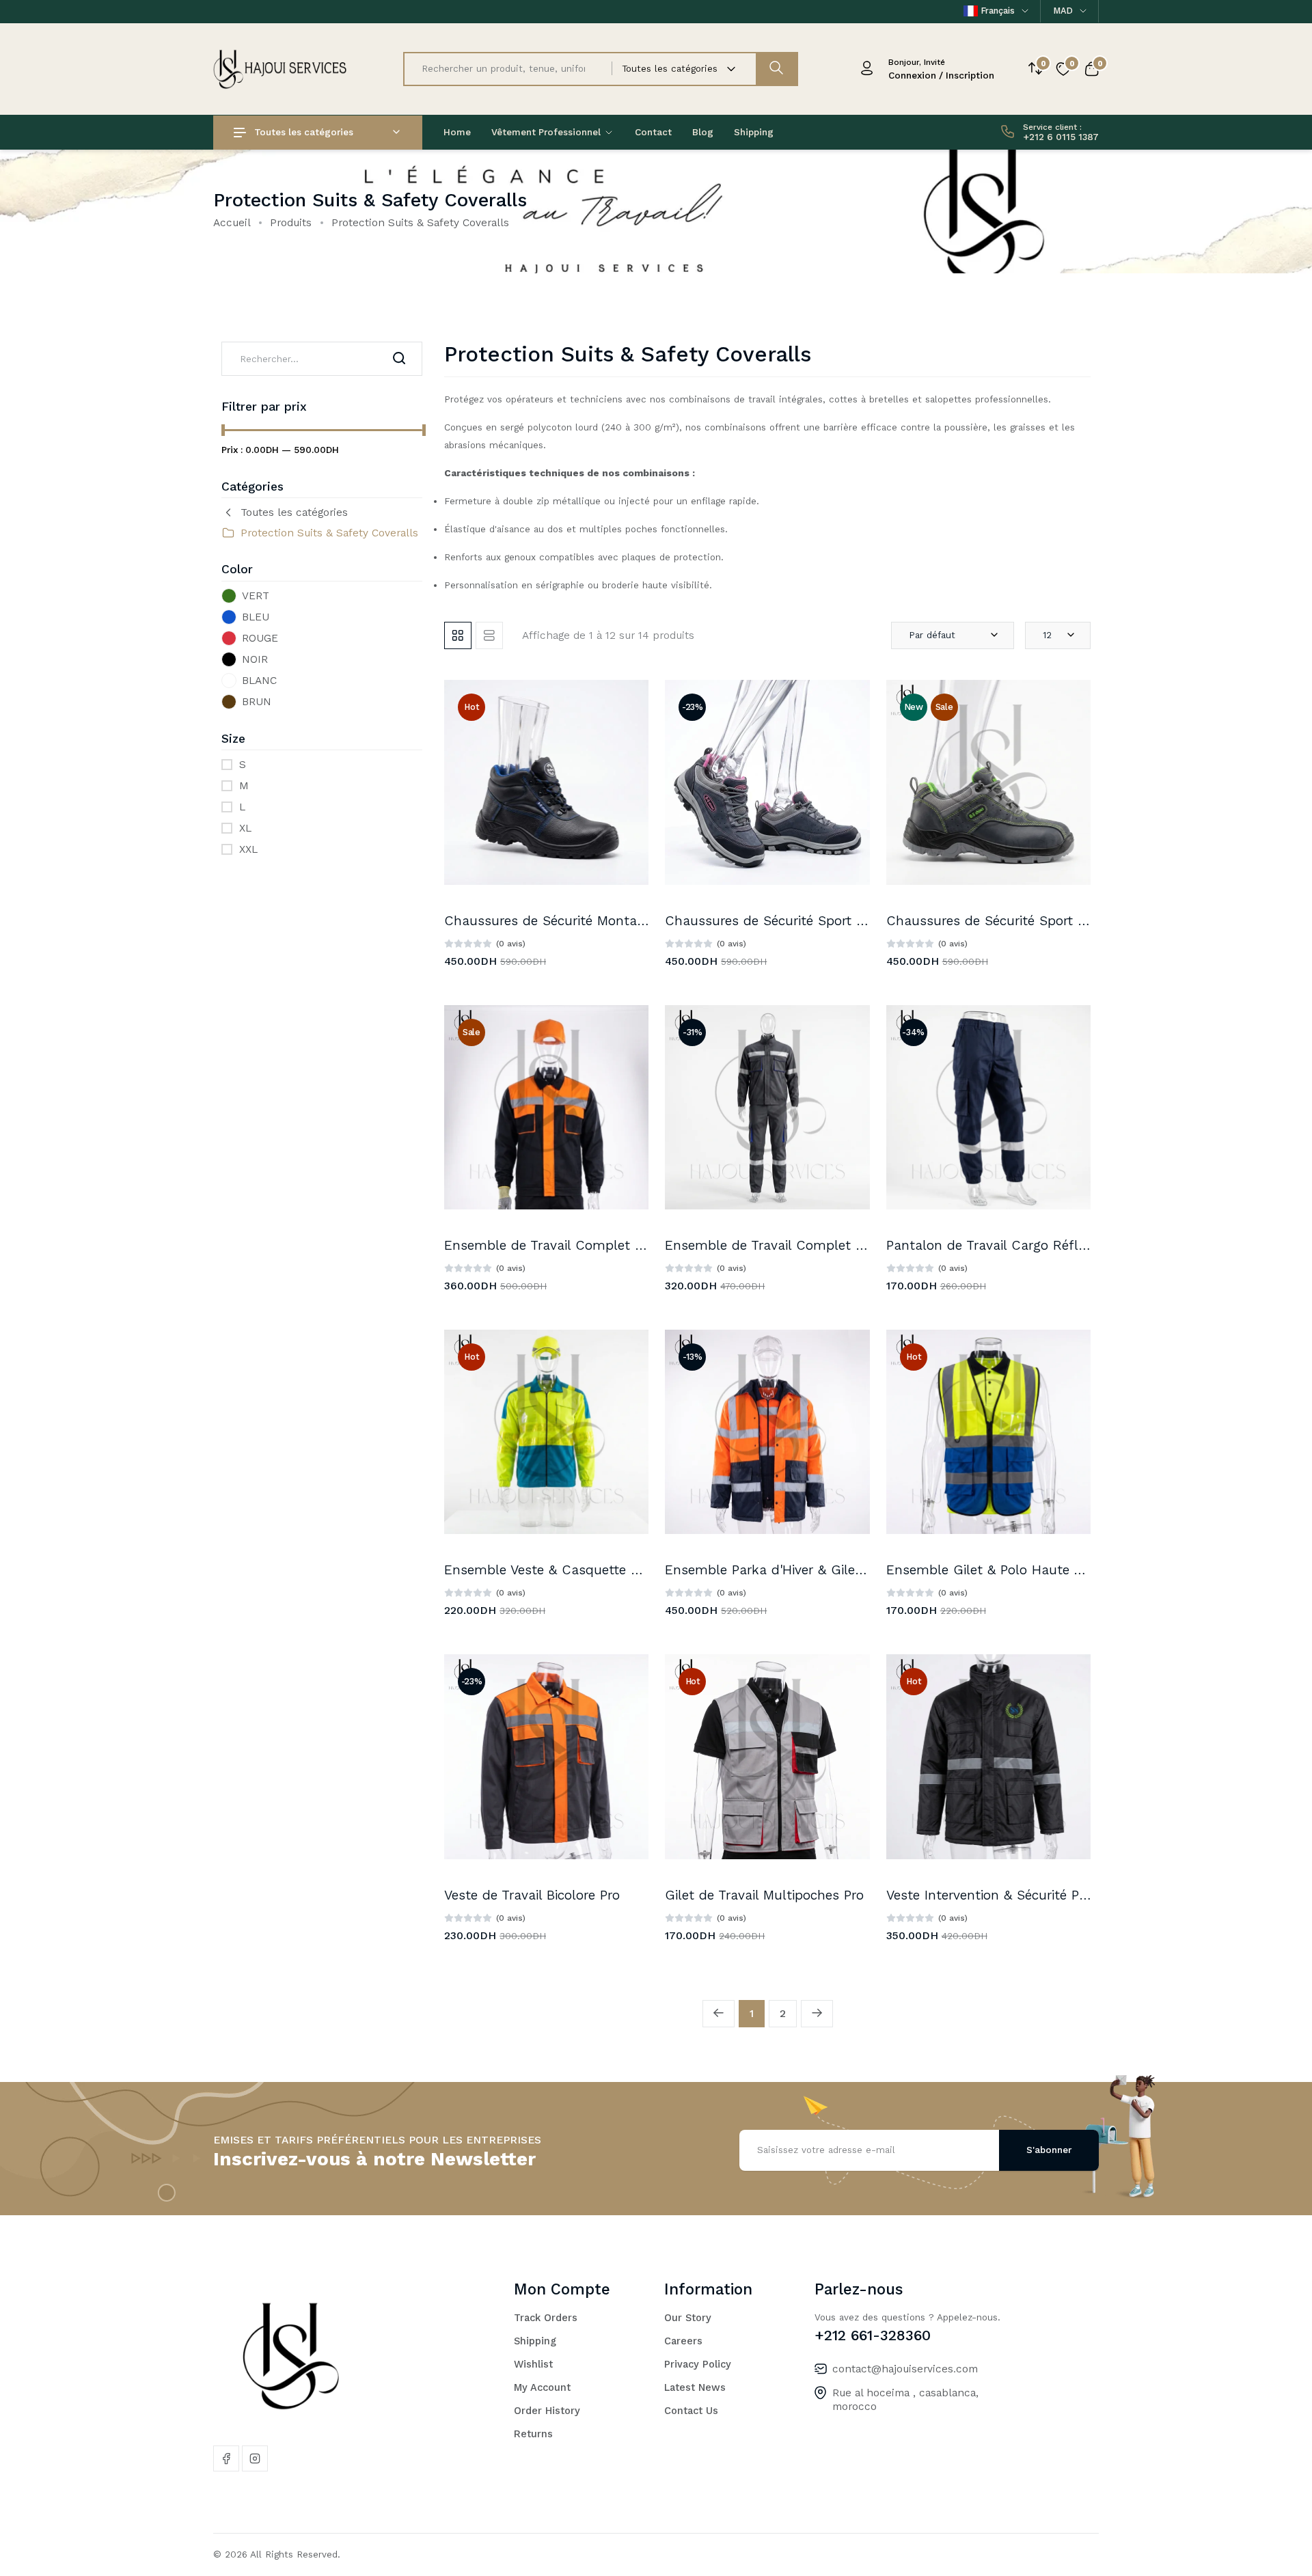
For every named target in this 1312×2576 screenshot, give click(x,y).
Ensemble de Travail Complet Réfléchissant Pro (815, 1245)
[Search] (399, 359)
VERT (256, 595)
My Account (542, 2387)
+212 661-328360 (873, 2335)
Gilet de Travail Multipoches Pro (764, 1895)
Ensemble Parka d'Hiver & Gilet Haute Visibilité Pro (823, 1570)
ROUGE (260, 638)
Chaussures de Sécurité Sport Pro (770, 921)
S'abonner (1049, 2150)
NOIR (255, 659)
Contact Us (691, 2411)
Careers (683, 2341)
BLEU (256, 617)
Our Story (688, 2318)
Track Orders (546, 2318)
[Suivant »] (817, 2014)
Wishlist (533, 2364)
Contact (653, 132)
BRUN (257, 701)
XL (245, 828)
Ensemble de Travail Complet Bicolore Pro (576, 1245)
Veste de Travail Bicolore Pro (532, 1895)
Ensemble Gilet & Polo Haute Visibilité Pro (1017, 1570)
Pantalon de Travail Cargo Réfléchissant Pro (1024, 1245)
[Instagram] (255, 2458)
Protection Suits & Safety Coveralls (329, 533)
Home (457, 132)
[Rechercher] (776, 69)
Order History (547, 2411)
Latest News (695, 2387)
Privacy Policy (698, 2364)
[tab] (458, 635)
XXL (248, 849)
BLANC (259, 680)
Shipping (754, 132)
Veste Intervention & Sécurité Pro (989, 1895)
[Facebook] (226, 2458)
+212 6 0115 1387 (1061, 137)
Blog (703, 132)
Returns (533, 2434)
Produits (291, 222)
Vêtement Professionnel (547, 132)
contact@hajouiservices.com (905, 2369)
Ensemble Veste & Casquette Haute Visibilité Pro (596, 1570)
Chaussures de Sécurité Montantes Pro (566, 921)
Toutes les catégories (304, 132)
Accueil (232, 222)
